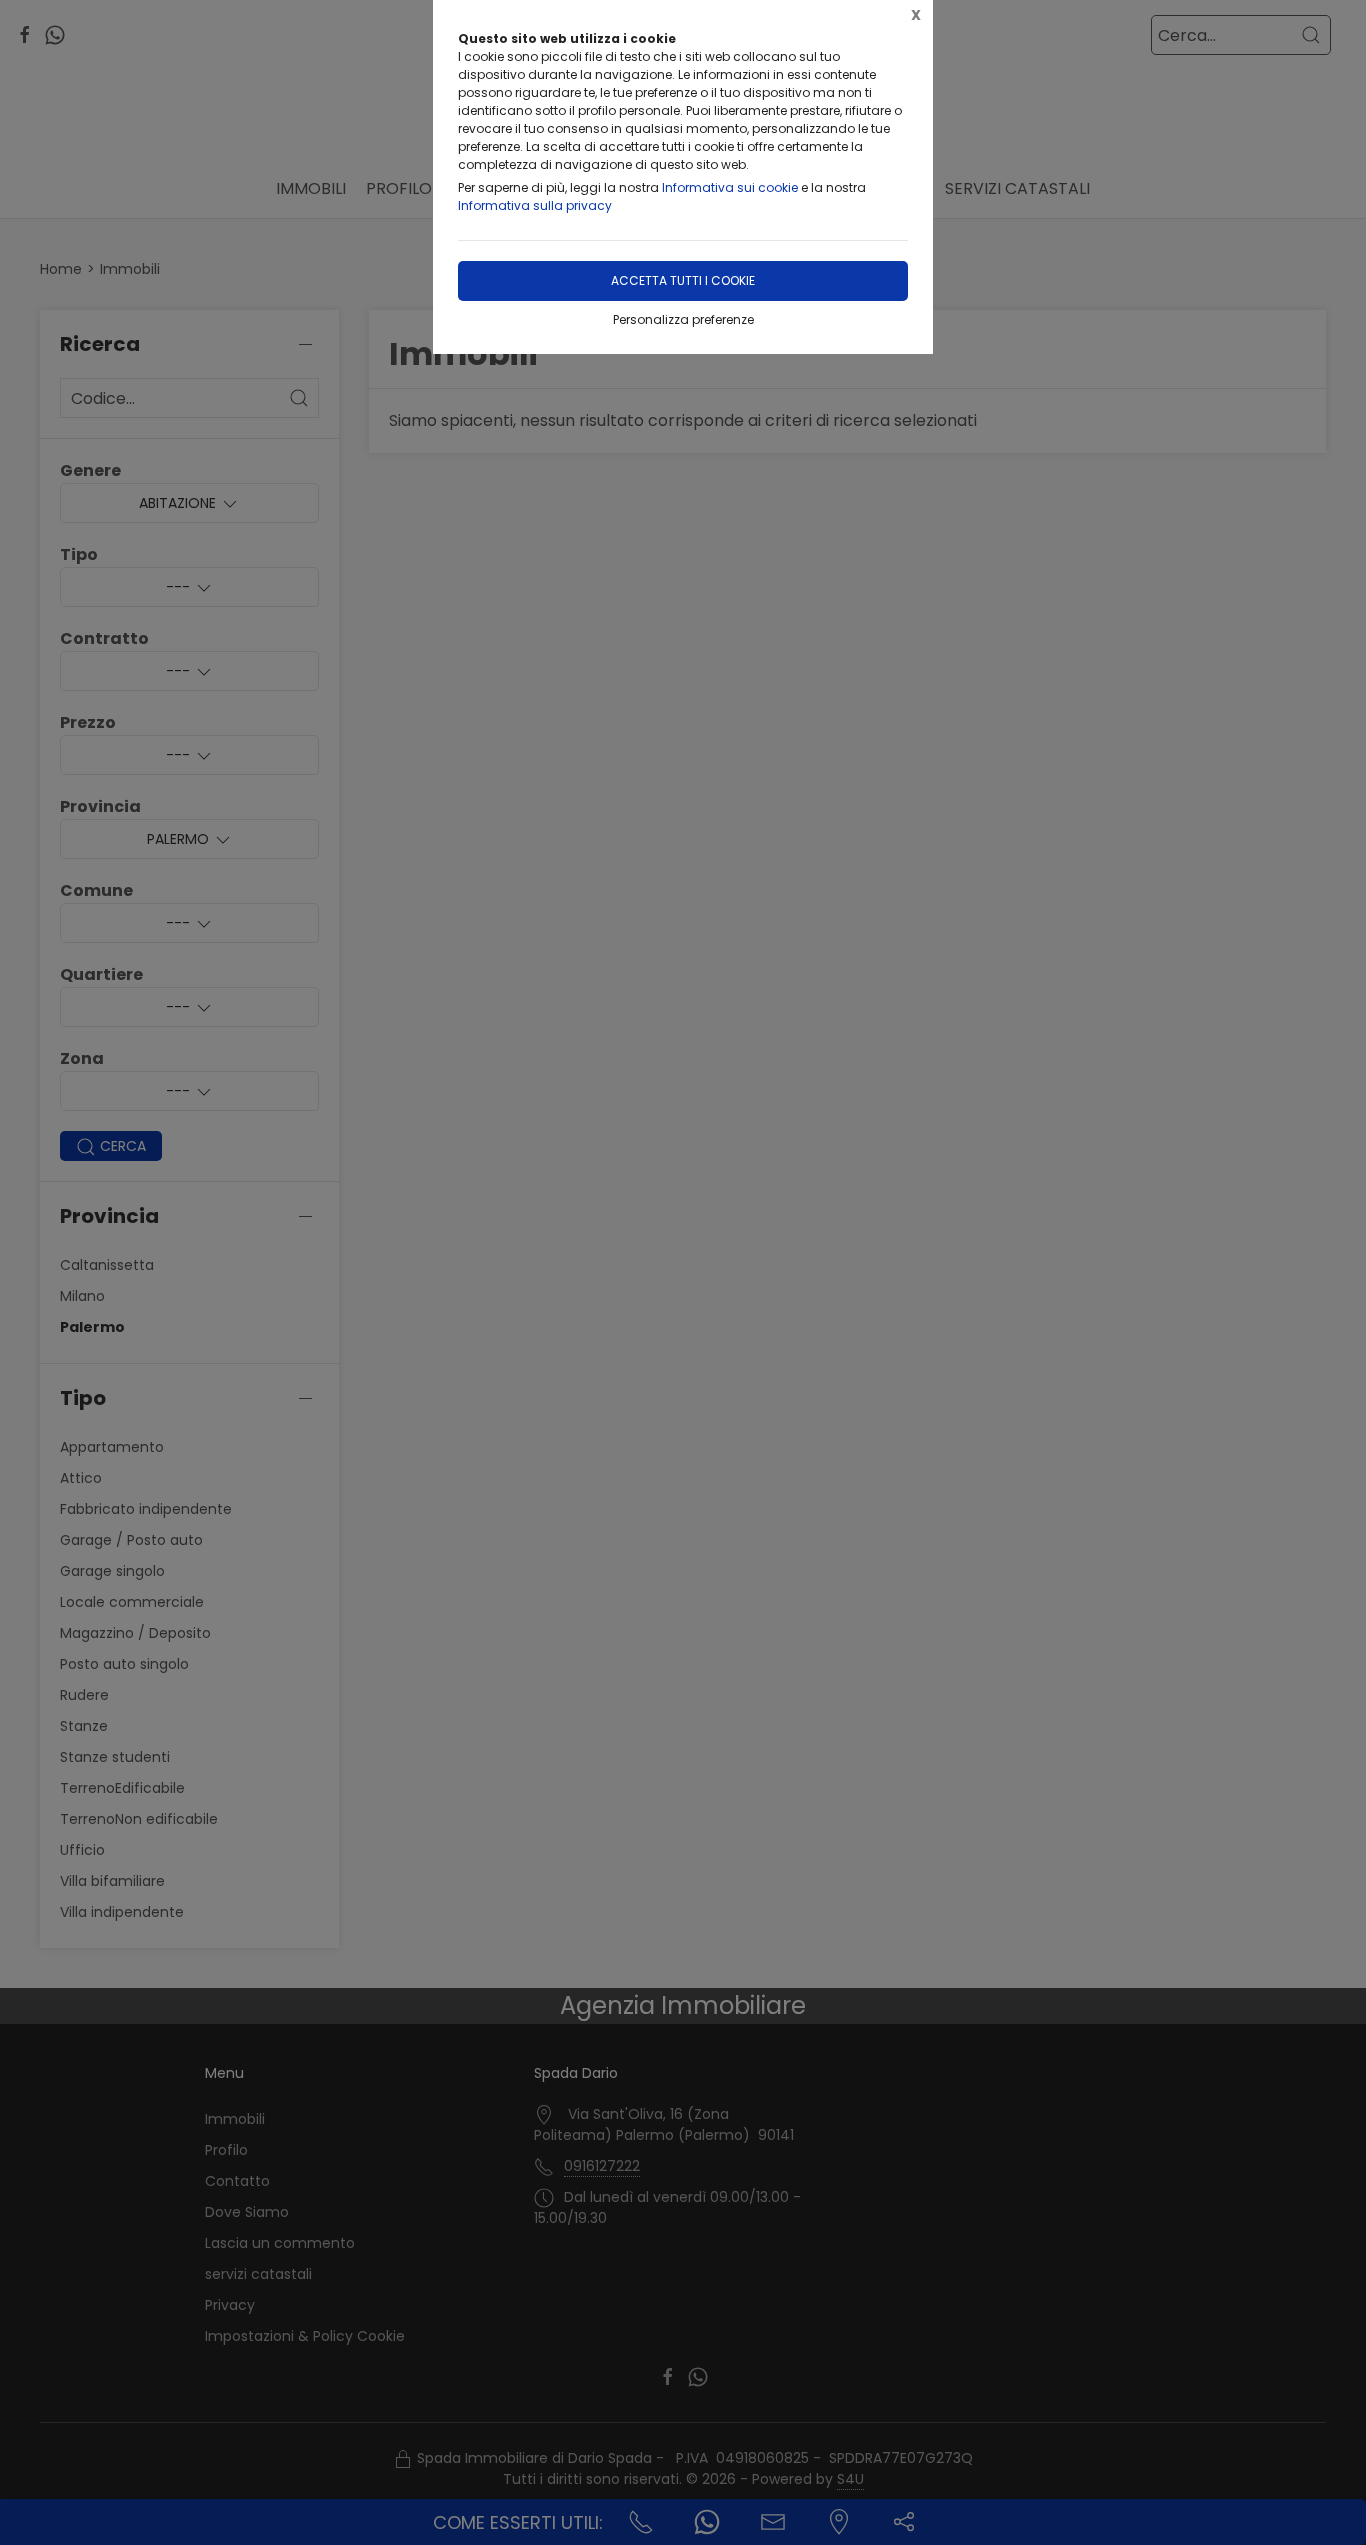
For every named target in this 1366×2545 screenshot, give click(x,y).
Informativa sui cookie (730, 187)
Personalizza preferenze (683, 319)
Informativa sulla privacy (535, 205)
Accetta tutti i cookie (683, 280)
